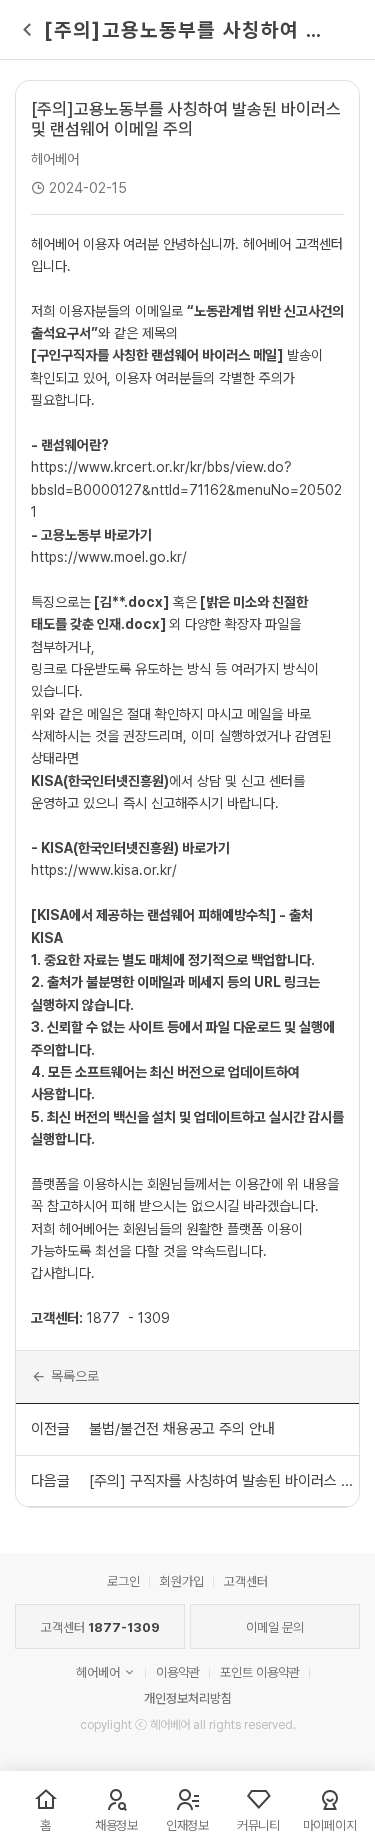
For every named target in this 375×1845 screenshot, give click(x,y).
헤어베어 (55, 159)
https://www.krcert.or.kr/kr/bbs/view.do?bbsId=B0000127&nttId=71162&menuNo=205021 (186, 489)
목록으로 (75, 1376)
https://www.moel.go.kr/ (109, 557)
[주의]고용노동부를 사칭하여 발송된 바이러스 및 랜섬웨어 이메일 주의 (186, 119)
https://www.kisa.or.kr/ (104, 870)
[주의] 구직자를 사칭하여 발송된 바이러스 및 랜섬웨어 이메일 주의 (223, 1481)
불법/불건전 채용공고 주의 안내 (182, 1429)
